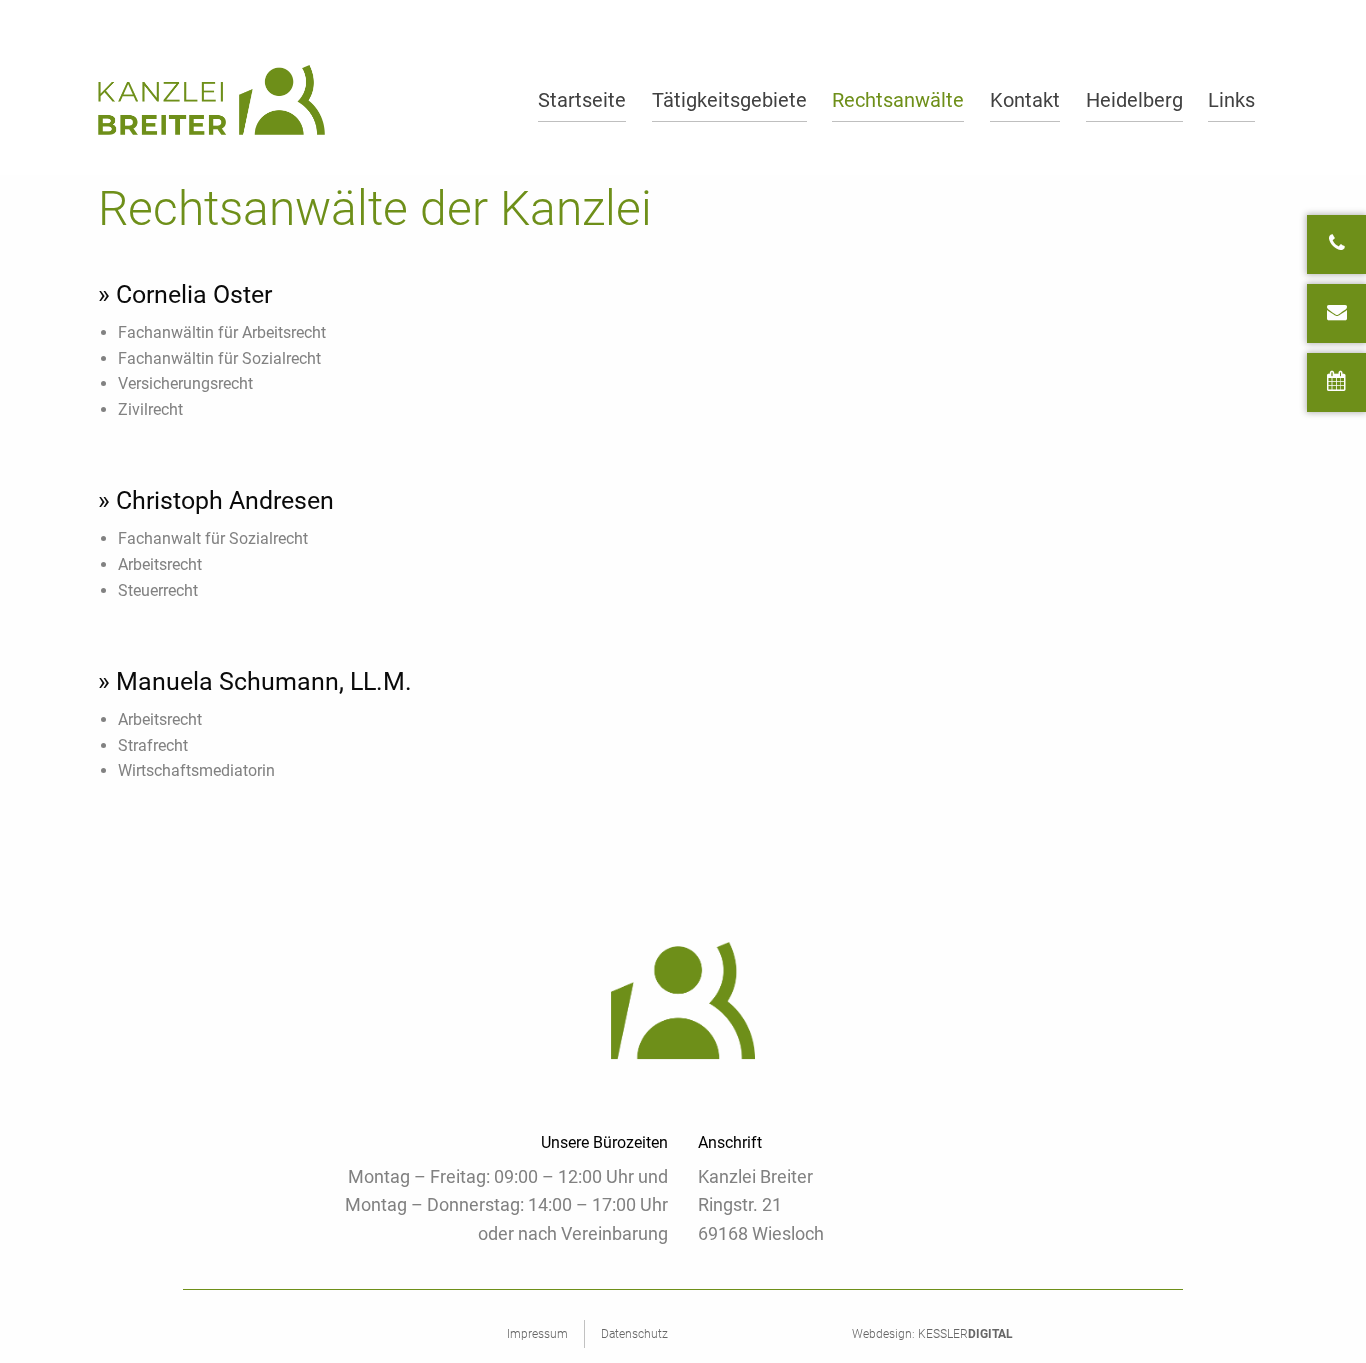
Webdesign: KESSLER (932, 1334)
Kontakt (1025, 100)
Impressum (537, 1334)
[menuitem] (582, 99)
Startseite (582, 100)
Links (1231, 100)
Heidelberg (1134, 100)
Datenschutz (634, 1334)
